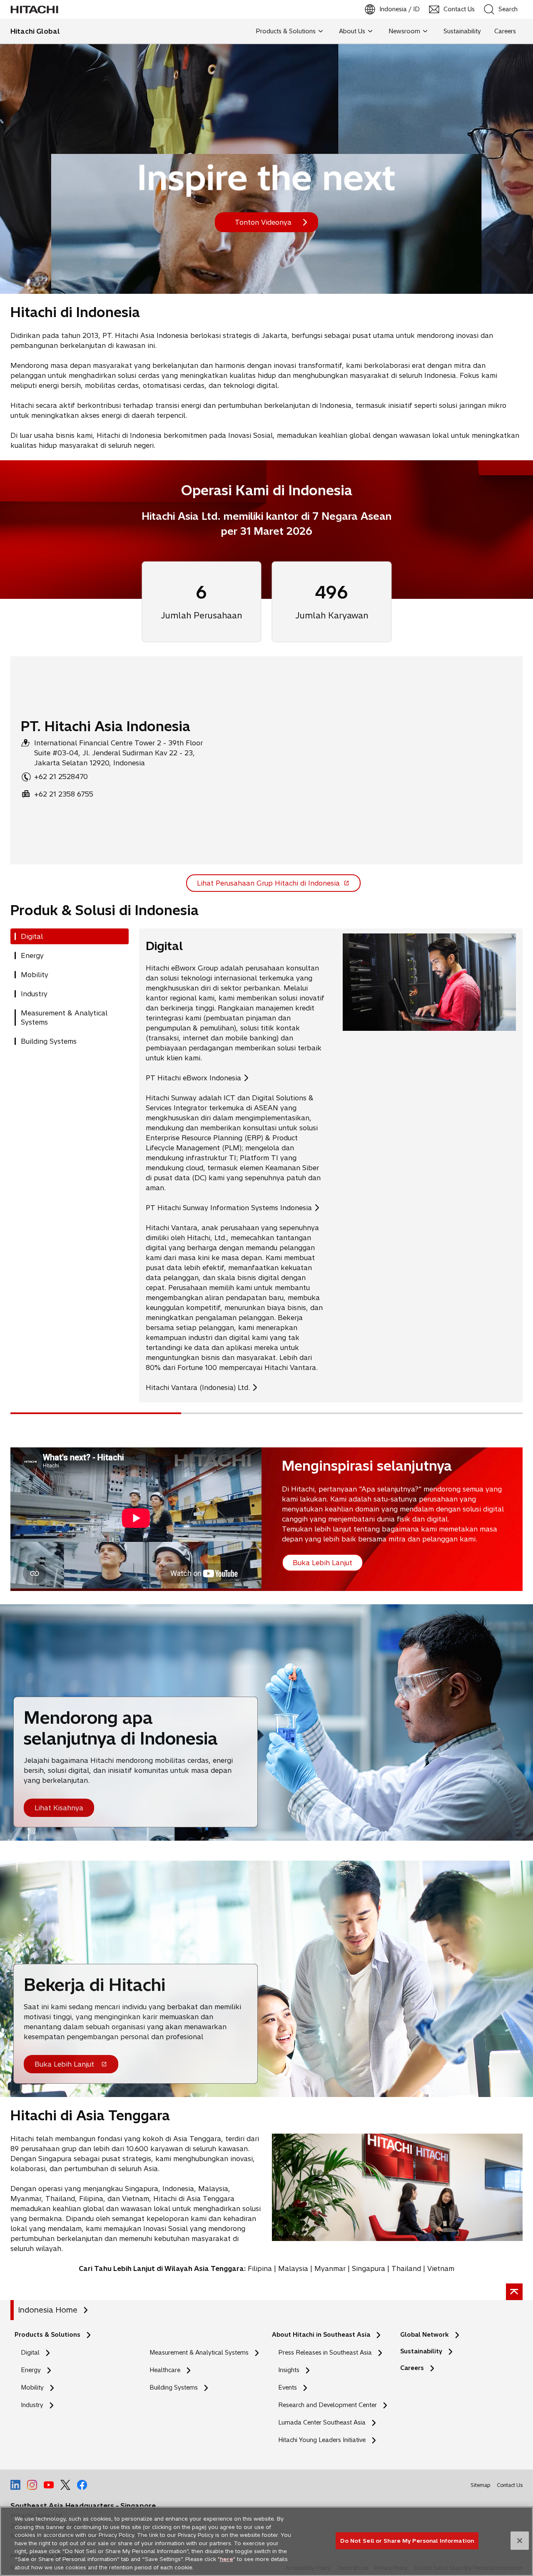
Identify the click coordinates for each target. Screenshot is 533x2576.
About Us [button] (352, 31)
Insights (289, 2370)
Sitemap (480, 2485)
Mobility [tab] (35, 975)
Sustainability (421, 2351)
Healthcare (165, 2370)
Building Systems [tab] (49, 1041)
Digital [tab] (32, 936)
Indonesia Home (48, 2310)
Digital (30, 2353)
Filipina (260, 2268)
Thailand (406, 2268)
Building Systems (174, 2387)
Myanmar (330, 2268)
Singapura (369, 2268)
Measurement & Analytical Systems (199, 2353)
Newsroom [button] (404, 31)
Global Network (425, 2335)
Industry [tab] (34, 994)
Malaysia (293, 2268)
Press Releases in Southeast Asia (325, 2353)
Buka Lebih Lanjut (64, 2067)
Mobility (32, 2387)
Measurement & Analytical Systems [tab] (64, 1017)
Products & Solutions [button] (286, 31)
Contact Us (510, 2485)
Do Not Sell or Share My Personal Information (407, 2540)
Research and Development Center (330, 2405)
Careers (412, 2368)
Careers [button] (505, 31)
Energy (31, 2370)
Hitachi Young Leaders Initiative (324, 2440)
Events (288, 2387)
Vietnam (441, 2268)
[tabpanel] (331, 1165)
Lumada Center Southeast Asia (322, 2422)
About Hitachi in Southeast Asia (321, 2335)
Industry (32, 2405)
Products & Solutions (47, 2335)
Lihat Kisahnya (59, 1808)
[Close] (520, 2541)
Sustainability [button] (462, 31)
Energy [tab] (32, 955)
